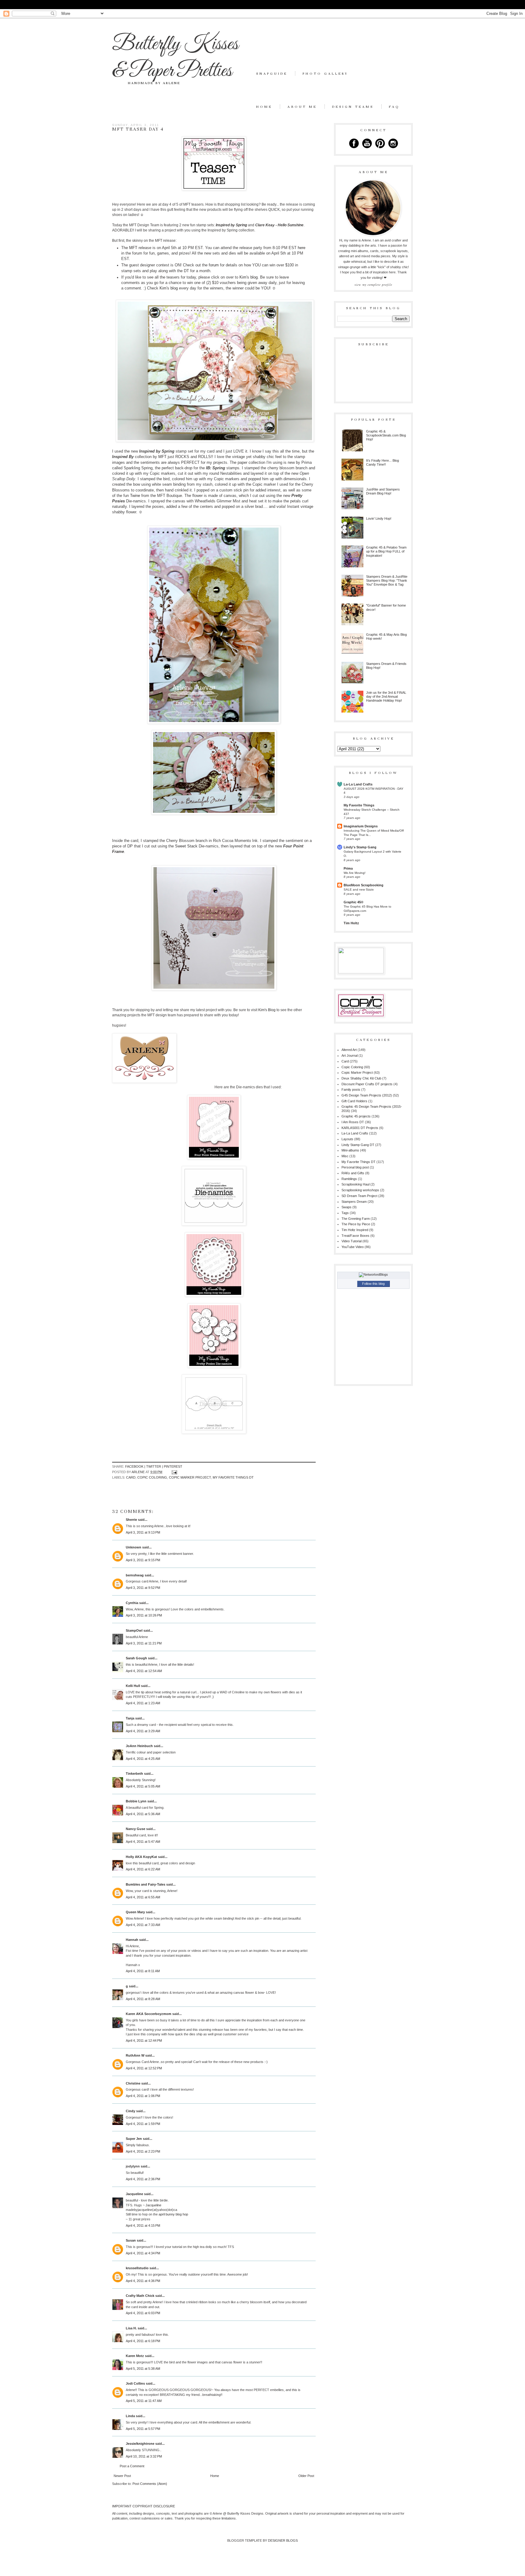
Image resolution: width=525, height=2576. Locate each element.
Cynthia (132, 1603)
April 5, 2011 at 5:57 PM (143, 2429)
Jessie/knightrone (140, 2444)
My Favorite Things (359, 805)
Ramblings (349, 1179)
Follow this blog (373, 1284)
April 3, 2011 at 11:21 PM (144, 1643)
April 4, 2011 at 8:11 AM (143, 1971)
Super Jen (134, 2139)
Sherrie (131, 1520)
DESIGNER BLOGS (283, 2540)
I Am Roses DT (353, 1122)
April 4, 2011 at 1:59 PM (143, 2124)
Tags (345, 1213)
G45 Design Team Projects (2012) (367, 1095)
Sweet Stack (186, 846)
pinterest (173, 1466)
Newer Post (122, 2476)
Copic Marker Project (190, 1477)
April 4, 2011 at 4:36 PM (143, 2281)
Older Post (306, 2476)
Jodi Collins (135, 2383)
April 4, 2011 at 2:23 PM (143, 2151)
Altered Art (349, 1050)
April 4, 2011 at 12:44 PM (144, 2041)
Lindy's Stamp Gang (360, 847)
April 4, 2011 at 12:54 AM (144, 1671)
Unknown (134, 1547)
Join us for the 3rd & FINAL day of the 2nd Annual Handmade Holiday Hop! (386, 696)
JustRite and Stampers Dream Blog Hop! (383, 491)
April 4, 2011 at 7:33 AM (143, 1925)
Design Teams (353, 107)
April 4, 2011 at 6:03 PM (143, 2313)
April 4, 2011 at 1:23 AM (143, 1703)
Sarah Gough (136, 1658)
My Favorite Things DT (233, 1477)
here (302, 248)
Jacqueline (134, 2194)
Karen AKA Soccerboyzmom (149, 2014)
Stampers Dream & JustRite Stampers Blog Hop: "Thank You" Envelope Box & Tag (387, 580)
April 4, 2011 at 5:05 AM (143, 1786)
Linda (130, 2416)
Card (131, 1477)
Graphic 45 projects (356, 1116)
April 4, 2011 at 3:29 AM (143, 1731)
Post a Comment (132, 2466)
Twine (135, 496)
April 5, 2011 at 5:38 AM (143, 2369)
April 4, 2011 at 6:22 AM (143, 1869)
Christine (133, 2083)
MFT (134, 248)
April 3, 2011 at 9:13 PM (143, 1532)
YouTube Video (353, 1247)
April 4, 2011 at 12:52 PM (144, 2068)
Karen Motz (135, 2356)
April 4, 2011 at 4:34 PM (143, 2253)
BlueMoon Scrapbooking (364, 885)
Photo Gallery (325, 74)
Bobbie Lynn (136, 1801)
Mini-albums (350, 1150)
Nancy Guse (136, 1829)
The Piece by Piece (356, 1224)
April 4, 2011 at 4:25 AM (143, 1759)
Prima (348, 868)
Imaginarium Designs (361, 826)
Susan (131, 2240)
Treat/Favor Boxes (355, 1236)
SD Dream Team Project (359, 1196)
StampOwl (134, 1630)
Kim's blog (248, 277)
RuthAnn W (135, 2055)
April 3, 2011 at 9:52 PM (143, 1588)
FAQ (394, 107)
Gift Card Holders (354, 1101)
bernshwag (135, 1575)
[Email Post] (174, 1472)
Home (264, 107)
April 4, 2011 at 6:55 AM (143, 1897)
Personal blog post (355, 1167)
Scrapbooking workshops (360, 1190)
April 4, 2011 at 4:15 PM (143, 2225)
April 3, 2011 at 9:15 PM (143, 1560)
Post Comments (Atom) (150, 2484)
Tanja (130, 1718)
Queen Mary (135, 1912)
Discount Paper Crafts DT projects (367, 1084)
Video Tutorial (352, 1241)
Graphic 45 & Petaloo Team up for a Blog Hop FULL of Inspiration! (386, 551)
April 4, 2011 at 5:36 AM (143, 1814)
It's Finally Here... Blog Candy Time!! (383, 462)
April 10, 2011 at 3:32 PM (144, 2456)
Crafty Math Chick (140, 2296)
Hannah (132, 1940)
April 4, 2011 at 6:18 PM (143, 2341)
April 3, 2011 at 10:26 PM (144, 1615)
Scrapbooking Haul (355, 1184)
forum (214, 265)
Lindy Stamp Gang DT (358, 1145)
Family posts (351, 1090)
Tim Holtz (351, 923)
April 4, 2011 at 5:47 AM (143, 1842)
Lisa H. (131, 2328)
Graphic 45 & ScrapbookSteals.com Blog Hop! (386, 435)
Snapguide (272, 74)
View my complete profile (373, 285)
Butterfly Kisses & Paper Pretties (175, 58)
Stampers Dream (354, 1202)
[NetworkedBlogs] (373, 1274)
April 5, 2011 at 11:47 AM (144, 2401)
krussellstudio (137, 2268)
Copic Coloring (152, 1477)
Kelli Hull (133, 1686)
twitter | (155, 1466)
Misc (345, 1156)
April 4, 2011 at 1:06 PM (143, 2096)
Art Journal (350, 1055)
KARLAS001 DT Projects (360, 1128)
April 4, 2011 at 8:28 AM (143, 1999)
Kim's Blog (267, 1010)
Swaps (347, 1207)
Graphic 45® (353, 902)
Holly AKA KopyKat (141, 1857)
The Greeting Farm (356, 1219)
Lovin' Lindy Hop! (379, 518)
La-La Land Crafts (358, 784)
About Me (302, 107)
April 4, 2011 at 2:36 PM (143, 2179)
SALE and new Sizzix (359, 889)
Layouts (347, 1139)
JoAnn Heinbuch (139, 1746)
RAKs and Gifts (353, 1173)
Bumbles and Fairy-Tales (146, 1884)
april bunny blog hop (173, 2214)
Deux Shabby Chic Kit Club (361, 1078)
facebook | (136, 1466)
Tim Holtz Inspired (355, 1230)
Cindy (130, 2111)
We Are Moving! (355, 873)
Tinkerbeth (134, 1774)
